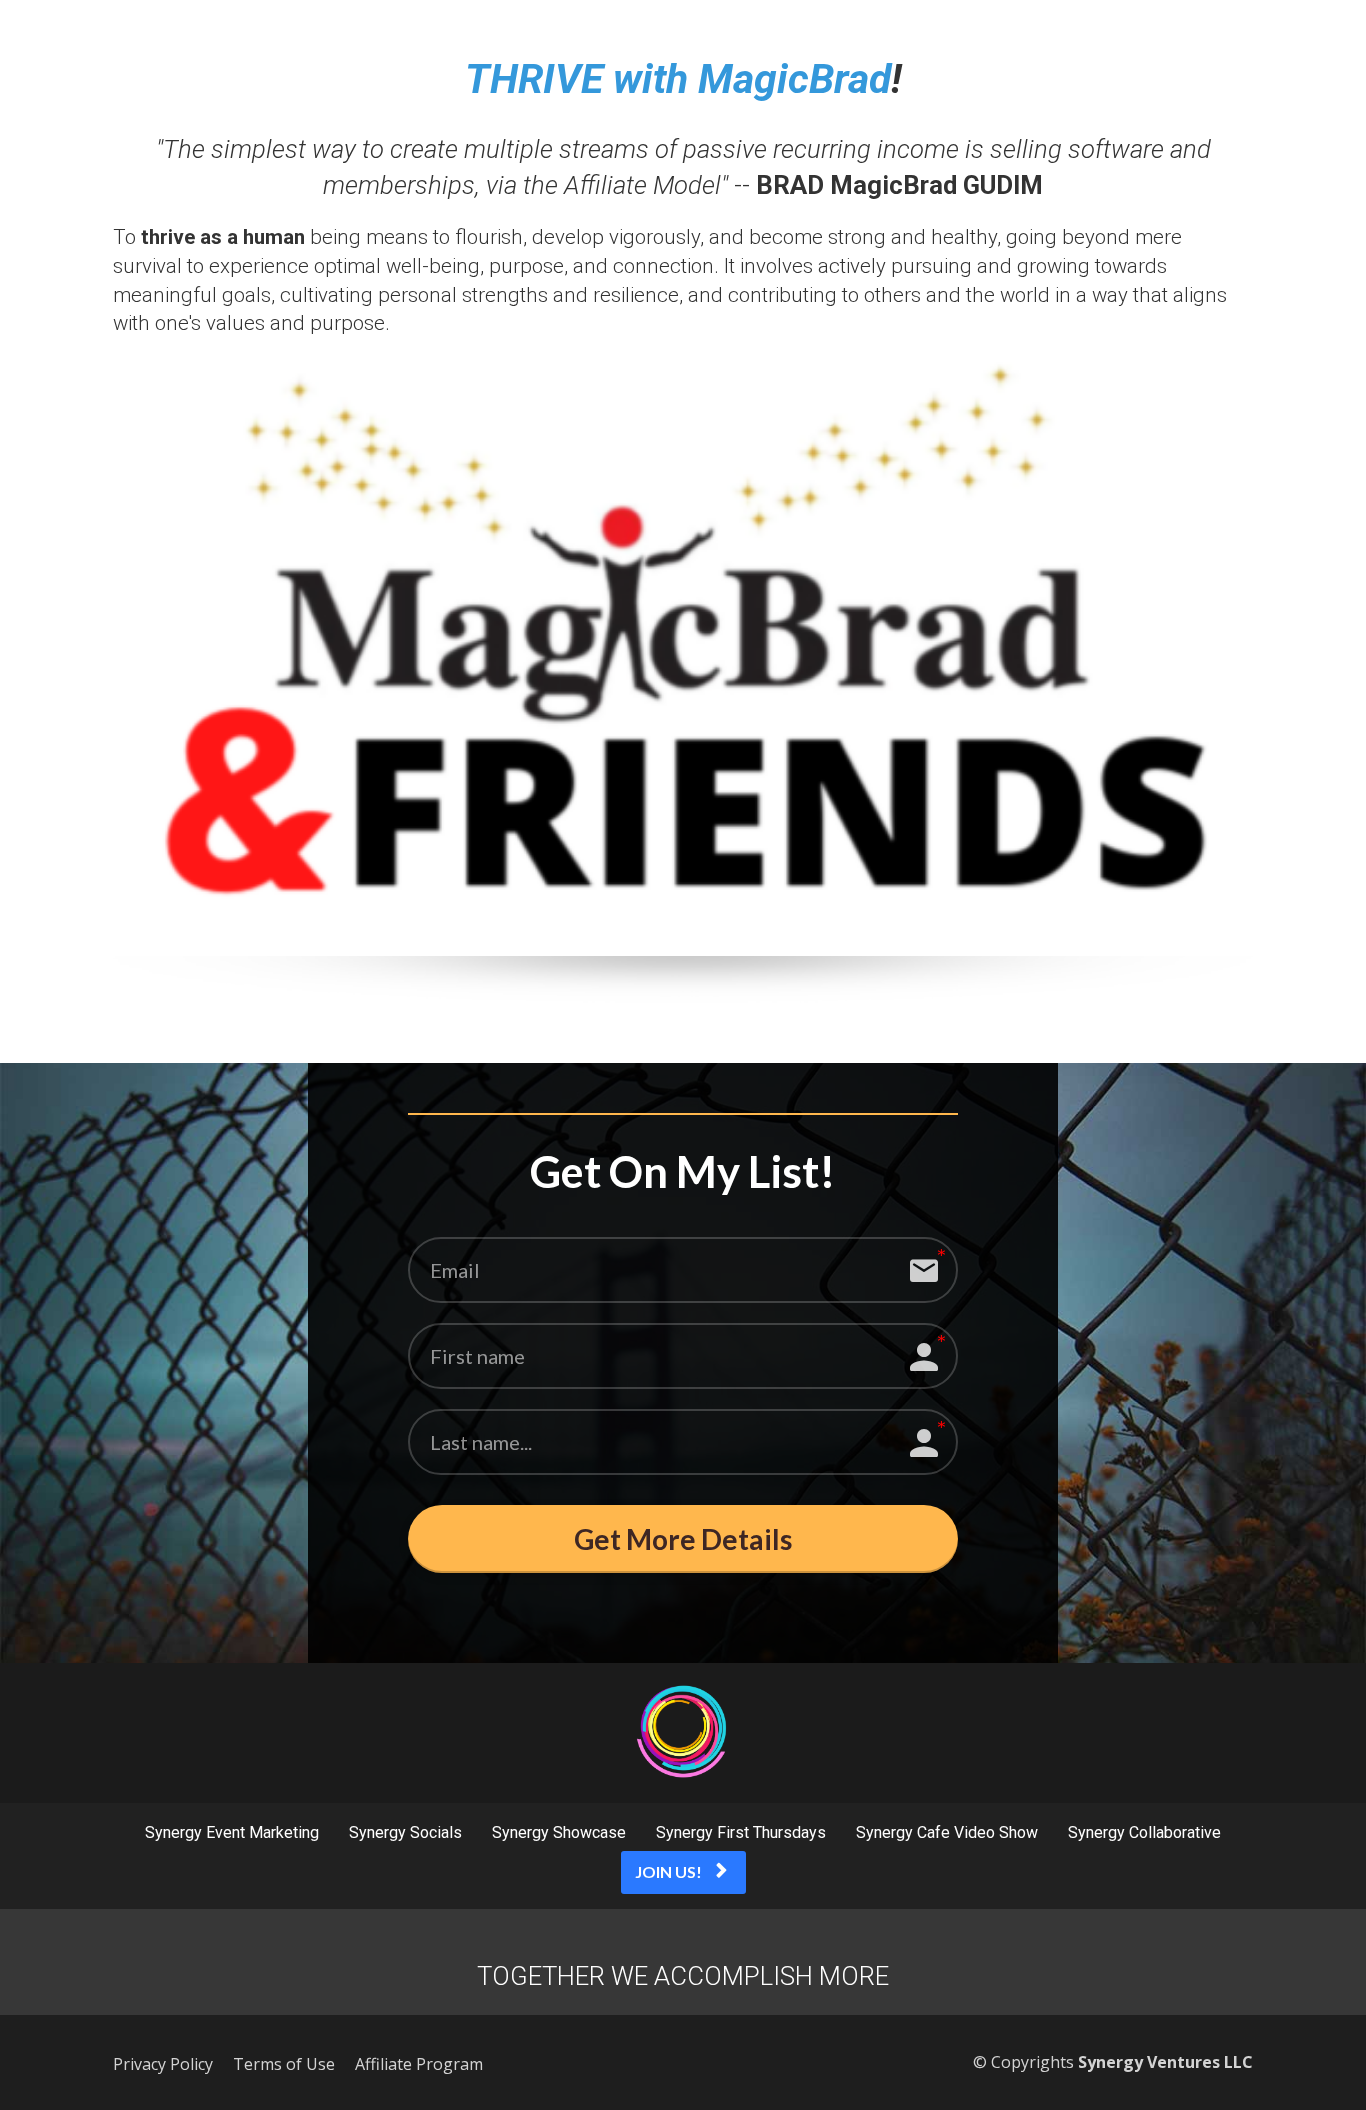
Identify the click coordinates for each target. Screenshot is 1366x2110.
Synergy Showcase (559, 1832)
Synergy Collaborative (1144, 1832)
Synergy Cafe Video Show (947, 1832)
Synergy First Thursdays (741, 1832)
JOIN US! (668, 1871)
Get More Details (683, 1539)
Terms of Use (284, 2065)
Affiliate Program (419, 2065)
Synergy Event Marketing (232, 1832)
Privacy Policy (163, 2065)
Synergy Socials (405, 1832)
